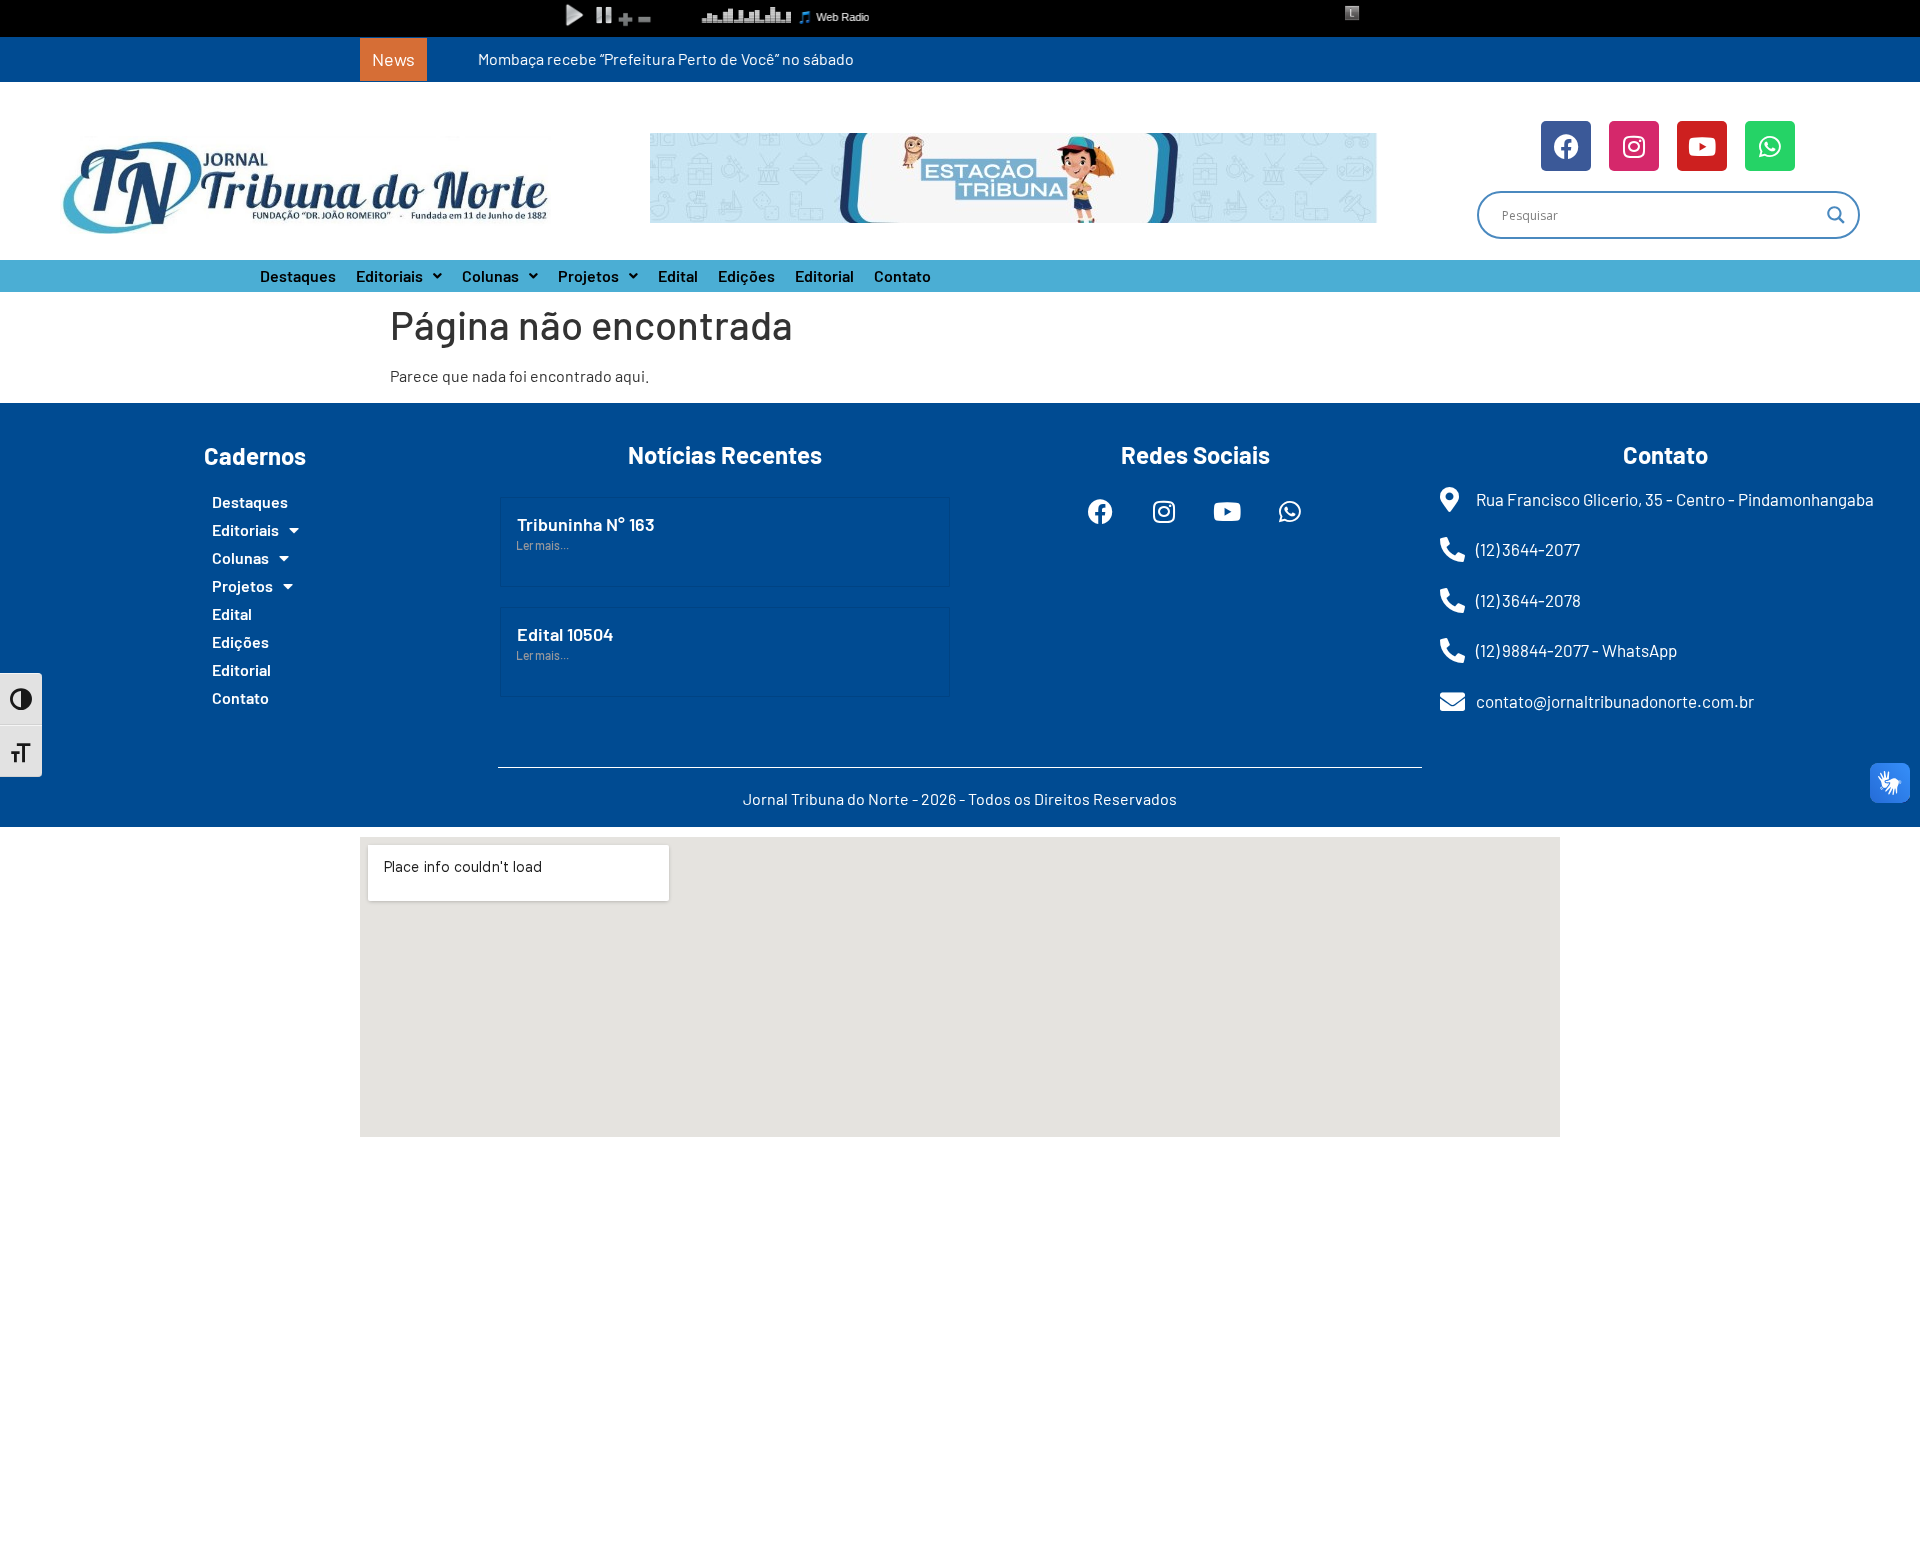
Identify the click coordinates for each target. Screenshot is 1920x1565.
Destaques (298, 275)
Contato (902, 275)
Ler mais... (542, 545)
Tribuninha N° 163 (586, 524)
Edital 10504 (565, 634)
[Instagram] (1634, 146)
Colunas (490, 275)
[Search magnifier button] (1836, 215)
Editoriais (389, 275)
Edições (746, 275)
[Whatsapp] (1770, 146)
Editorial (824, 275)
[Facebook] (1566, 146)
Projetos (588, 275)
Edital (678, 275)
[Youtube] (1702, 146)
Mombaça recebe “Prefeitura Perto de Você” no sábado (627, 58)
